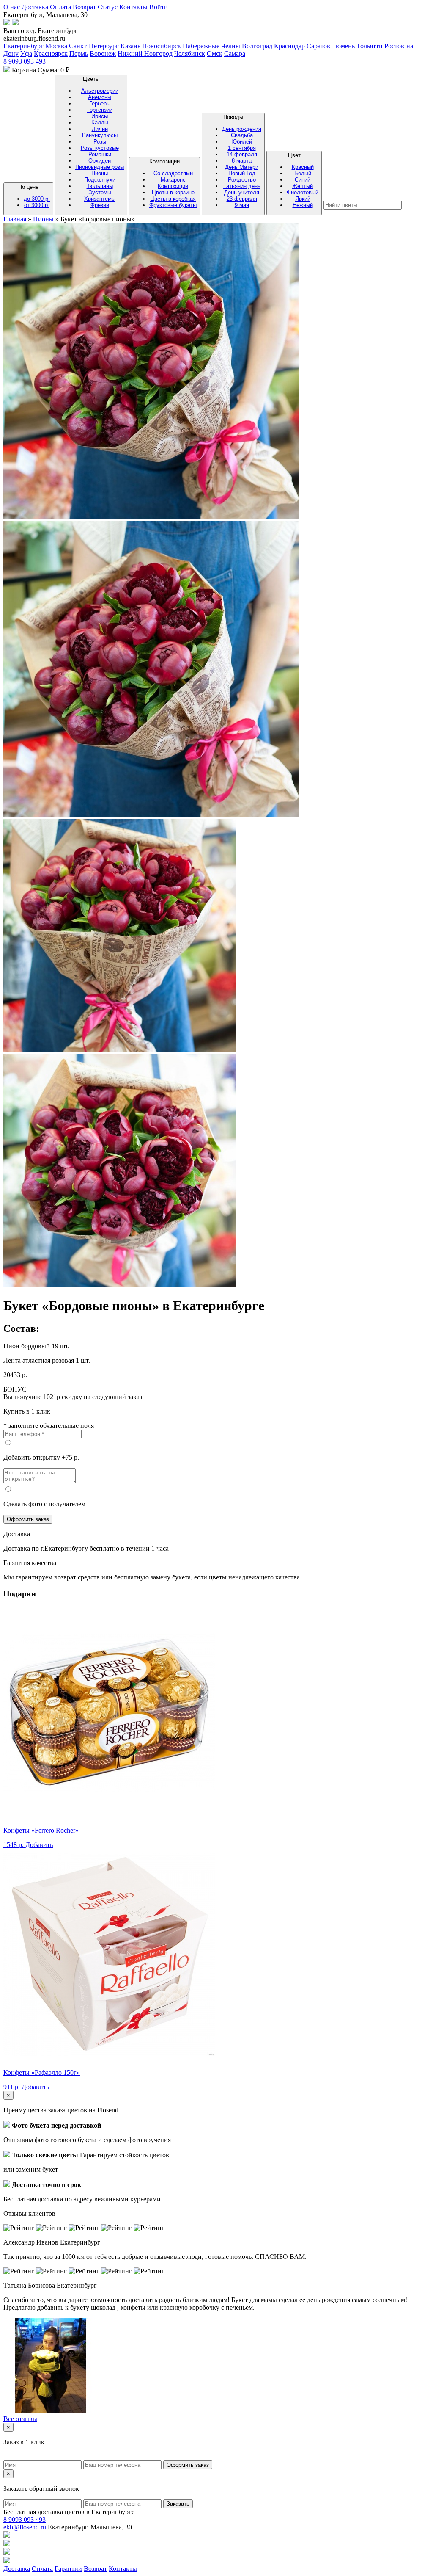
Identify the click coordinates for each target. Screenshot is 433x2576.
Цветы (100, 142)
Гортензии (100, 110)
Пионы (100, 173)
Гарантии (68, 2569)
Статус (108, 7)
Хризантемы (100, 199)
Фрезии (100, 205)
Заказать (178, 2504)
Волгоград (257, 46)
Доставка (35, 7)
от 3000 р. (37, 205)
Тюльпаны (100, 186)
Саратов (318, 46)
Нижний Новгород (145, 54)
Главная (16, 219)
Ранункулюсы (100, 135)
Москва (56, 46)
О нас (12, 7)
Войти (159, 7)
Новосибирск (162, 46)
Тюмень (343, 46)
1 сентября (242, 148)
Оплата (60, 7)
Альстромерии (100, 91)
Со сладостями (173, 173)
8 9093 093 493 (25, 61)
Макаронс (173, 180)
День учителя (242, 192)
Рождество (242, 180)
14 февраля (242, 154)
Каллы (100, 123)
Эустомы (100, 192)
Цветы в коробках (173, 199)
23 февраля (242, 199)
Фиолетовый (303, 192)
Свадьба (242, 135)
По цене (34, 196)
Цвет (303, 180)
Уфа (26, 54)
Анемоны (100, 97)
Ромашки (100, 154)
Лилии (100, 129)
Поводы (242, 161)
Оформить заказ (28, 1519)
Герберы (100, 104)
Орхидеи (100, 161)
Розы (100, 142)
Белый (303, 173)
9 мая (242, 205)
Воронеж (103, 54)
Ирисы (100, 116)
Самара (235, 54)
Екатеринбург (23, 46)
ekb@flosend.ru (25, 2527)
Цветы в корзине (173, 192)
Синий (303, 180)
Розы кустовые (100, 148)
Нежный (303, 205)
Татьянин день (242, 186)
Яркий (303, 199)
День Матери (242, 167)
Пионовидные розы (100, 167)
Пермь (79, 54)
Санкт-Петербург (94, 46)
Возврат (84, 7)
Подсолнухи (100, 180)
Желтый (303, 186)
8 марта (242, 161)
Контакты (133, 7)
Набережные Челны (211, 46)
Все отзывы (20, 2419)
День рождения (242, 129)
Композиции (173, 183)
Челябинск (190, 54)
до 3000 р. (37, 199)
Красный (303, 167)
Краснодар (289, 46)
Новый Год (242, 173)
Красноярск (51, 54)
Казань (130, 46)
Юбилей (242, 142)
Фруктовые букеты (173, 205)
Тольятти (370, 46)
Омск (215, 54)
